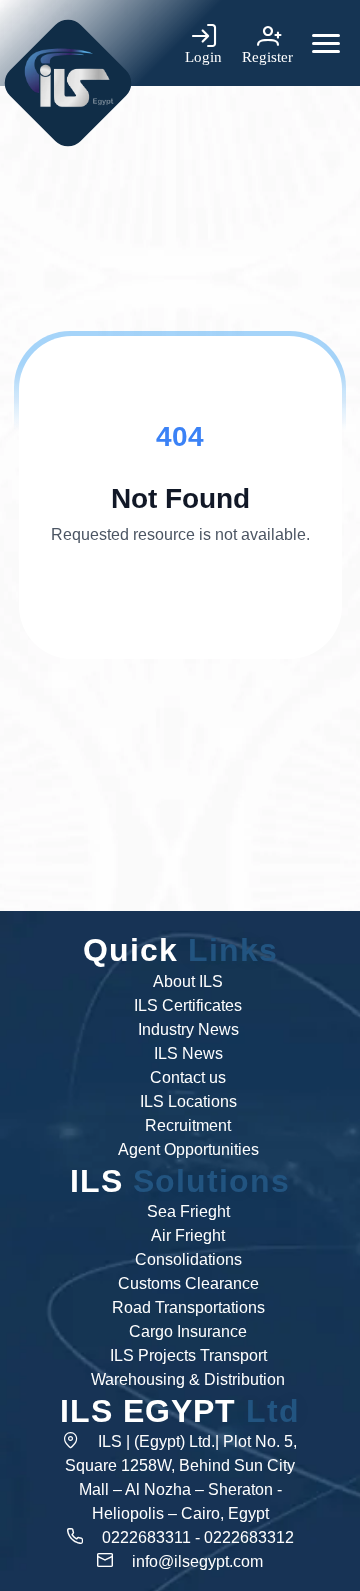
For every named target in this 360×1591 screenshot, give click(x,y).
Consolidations (188, 1259)
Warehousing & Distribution (188, 1379)
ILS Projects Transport (188, 1355)
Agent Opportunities (188, 1149)
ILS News (188, 1053)
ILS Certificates (188, 1005)
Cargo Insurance (188, 1331)
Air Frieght (188, 1235)
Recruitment (188, 1125)
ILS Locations (188, 1101)
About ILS (188, 981)
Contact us (188, 1077)
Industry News (188, 1029)
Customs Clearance (188, 1283)
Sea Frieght (188, 1211)
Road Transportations (188, 1307)
